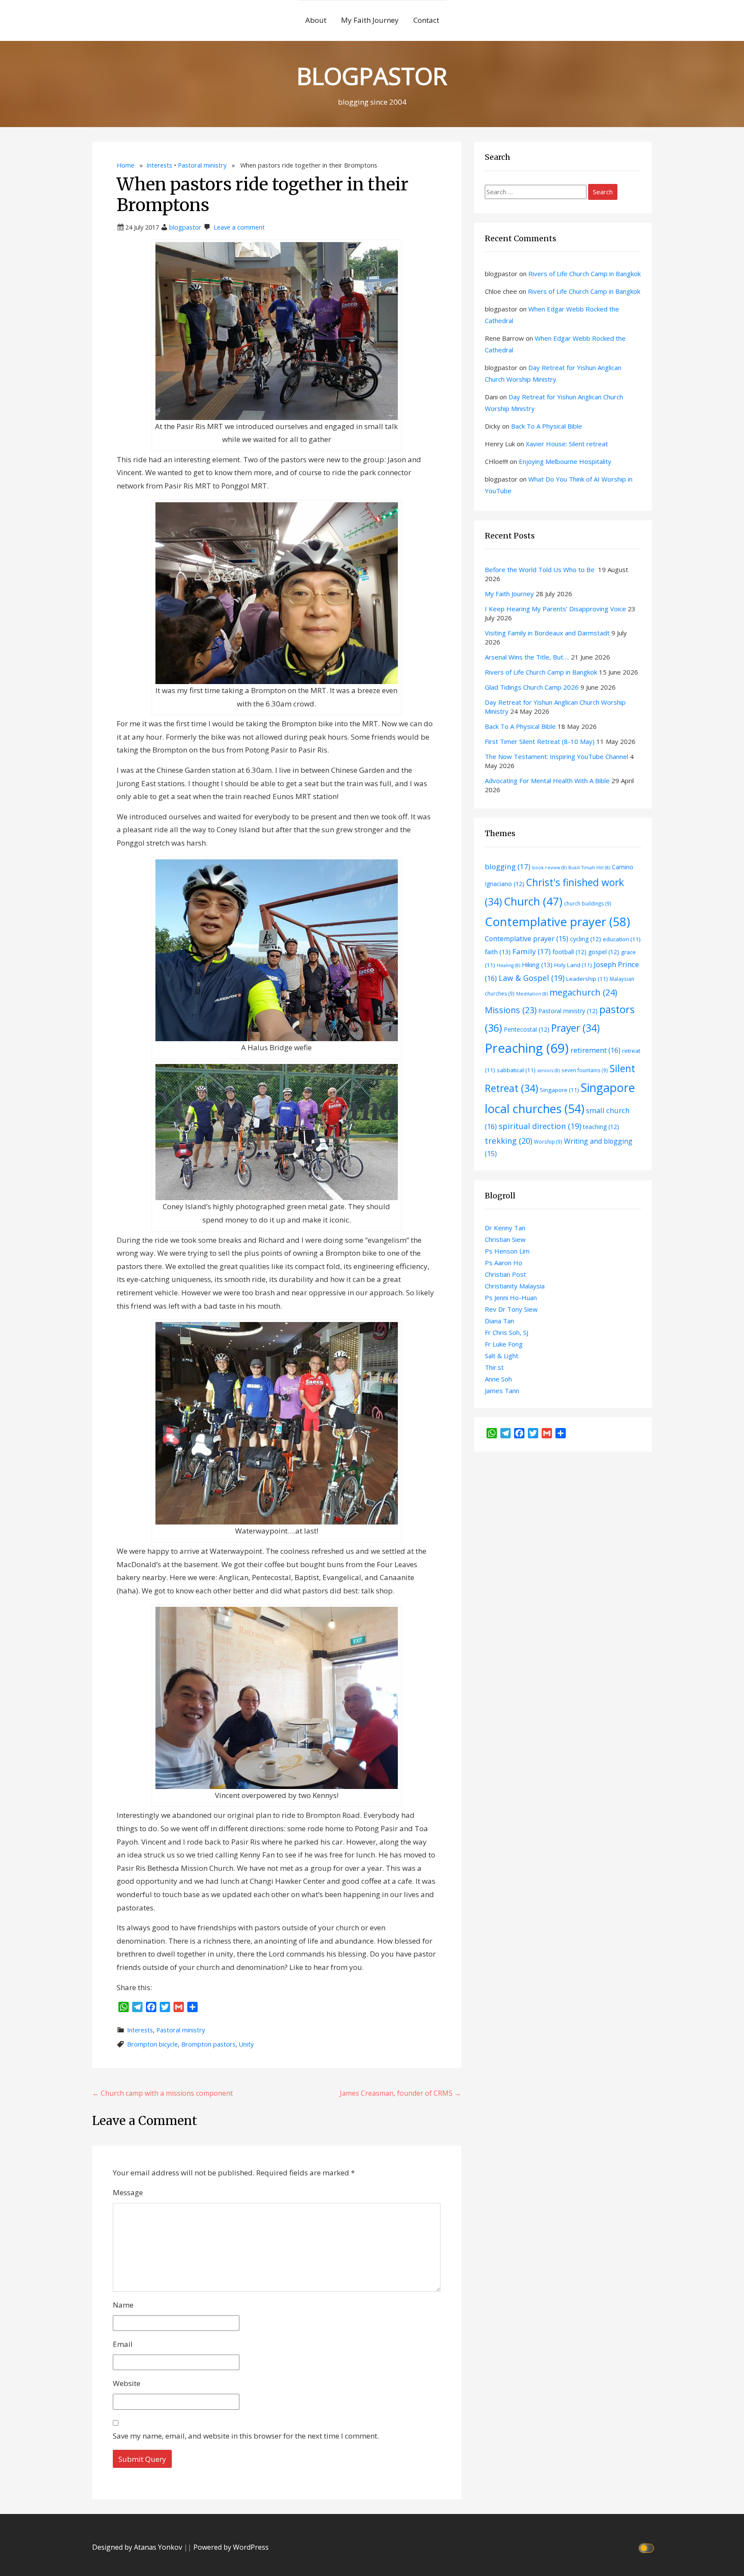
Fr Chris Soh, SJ (507, 1332)
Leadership (587, 979)
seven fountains (585, 1070)
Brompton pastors (208, 2044)
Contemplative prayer (557, 921)
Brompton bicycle (152, 2044)
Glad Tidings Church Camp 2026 (532, 687)
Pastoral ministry (202, 165)
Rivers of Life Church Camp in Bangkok (584, 274)
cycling (586, 939)
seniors (549, 1070)
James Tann (502, 1391)
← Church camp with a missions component (163, 2093)
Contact (426, 20)
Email (123, 2344)
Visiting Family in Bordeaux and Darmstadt (547, 633)
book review (549, 868)
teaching (601, 1127)
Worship (548, 1142)
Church (533, 901)
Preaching (527, 1048)
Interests (159, 165)
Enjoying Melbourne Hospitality (565, 461)
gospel (604, 952)
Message (128, 2192)
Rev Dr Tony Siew (511, 1309)
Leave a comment (239, 227)
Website (127, 2383)
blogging (508, 866)
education (622, 939)
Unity (246, 2044)
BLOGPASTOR (372, 76)
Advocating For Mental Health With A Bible (547, 781)
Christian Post (505, 1274)
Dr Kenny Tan (505, 1228)
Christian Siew (505, 1239)
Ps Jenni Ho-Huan (511, 1297)
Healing (508, 965)
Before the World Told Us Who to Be (541, 569)
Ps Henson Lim (507, 1251)
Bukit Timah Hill (589, 868)
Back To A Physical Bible (547, 426)
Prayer (575, 1028)
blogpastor (185, 227)
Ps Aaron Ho (504, 1263)
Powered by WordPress (231, 2547)
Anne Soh (498, 1379)
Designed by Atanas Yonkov (138, 2547)
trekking (508, 1140)
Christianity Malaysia (515, 1286)
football (569, 952)
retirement (595, 1050)
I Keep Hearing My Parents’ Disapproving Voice (555, 609)
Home (126, 165)
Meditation (532, 994)
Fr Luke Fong (504, 1344)
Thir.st (494, 1367)
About (316, 20)
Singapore (560, 1090)
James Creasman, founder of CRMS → (400, 2093)
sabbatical (516, 1070)
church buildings (588, 903)
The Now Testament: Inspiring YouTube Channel (556, 756)
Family (532, 951)
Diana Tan (499, 1321)
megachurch (583, 992)
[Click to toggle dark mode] (648, 2547)
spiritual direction (540, 1126)
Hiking (537, 964)
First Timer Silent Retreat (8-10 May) (540, 741)
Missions (511, 1010)
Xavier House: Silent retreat (567, 444)
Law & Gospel (532, 978)
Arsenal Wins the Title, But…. (527, 657)
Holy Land (573, 965)
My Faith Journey (370, 20)
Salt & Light (502, 1356)
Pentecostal (527, 1029)
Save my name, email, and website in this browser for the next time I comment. (246, 2436)
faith (498, 952)
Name (123, 2305)
